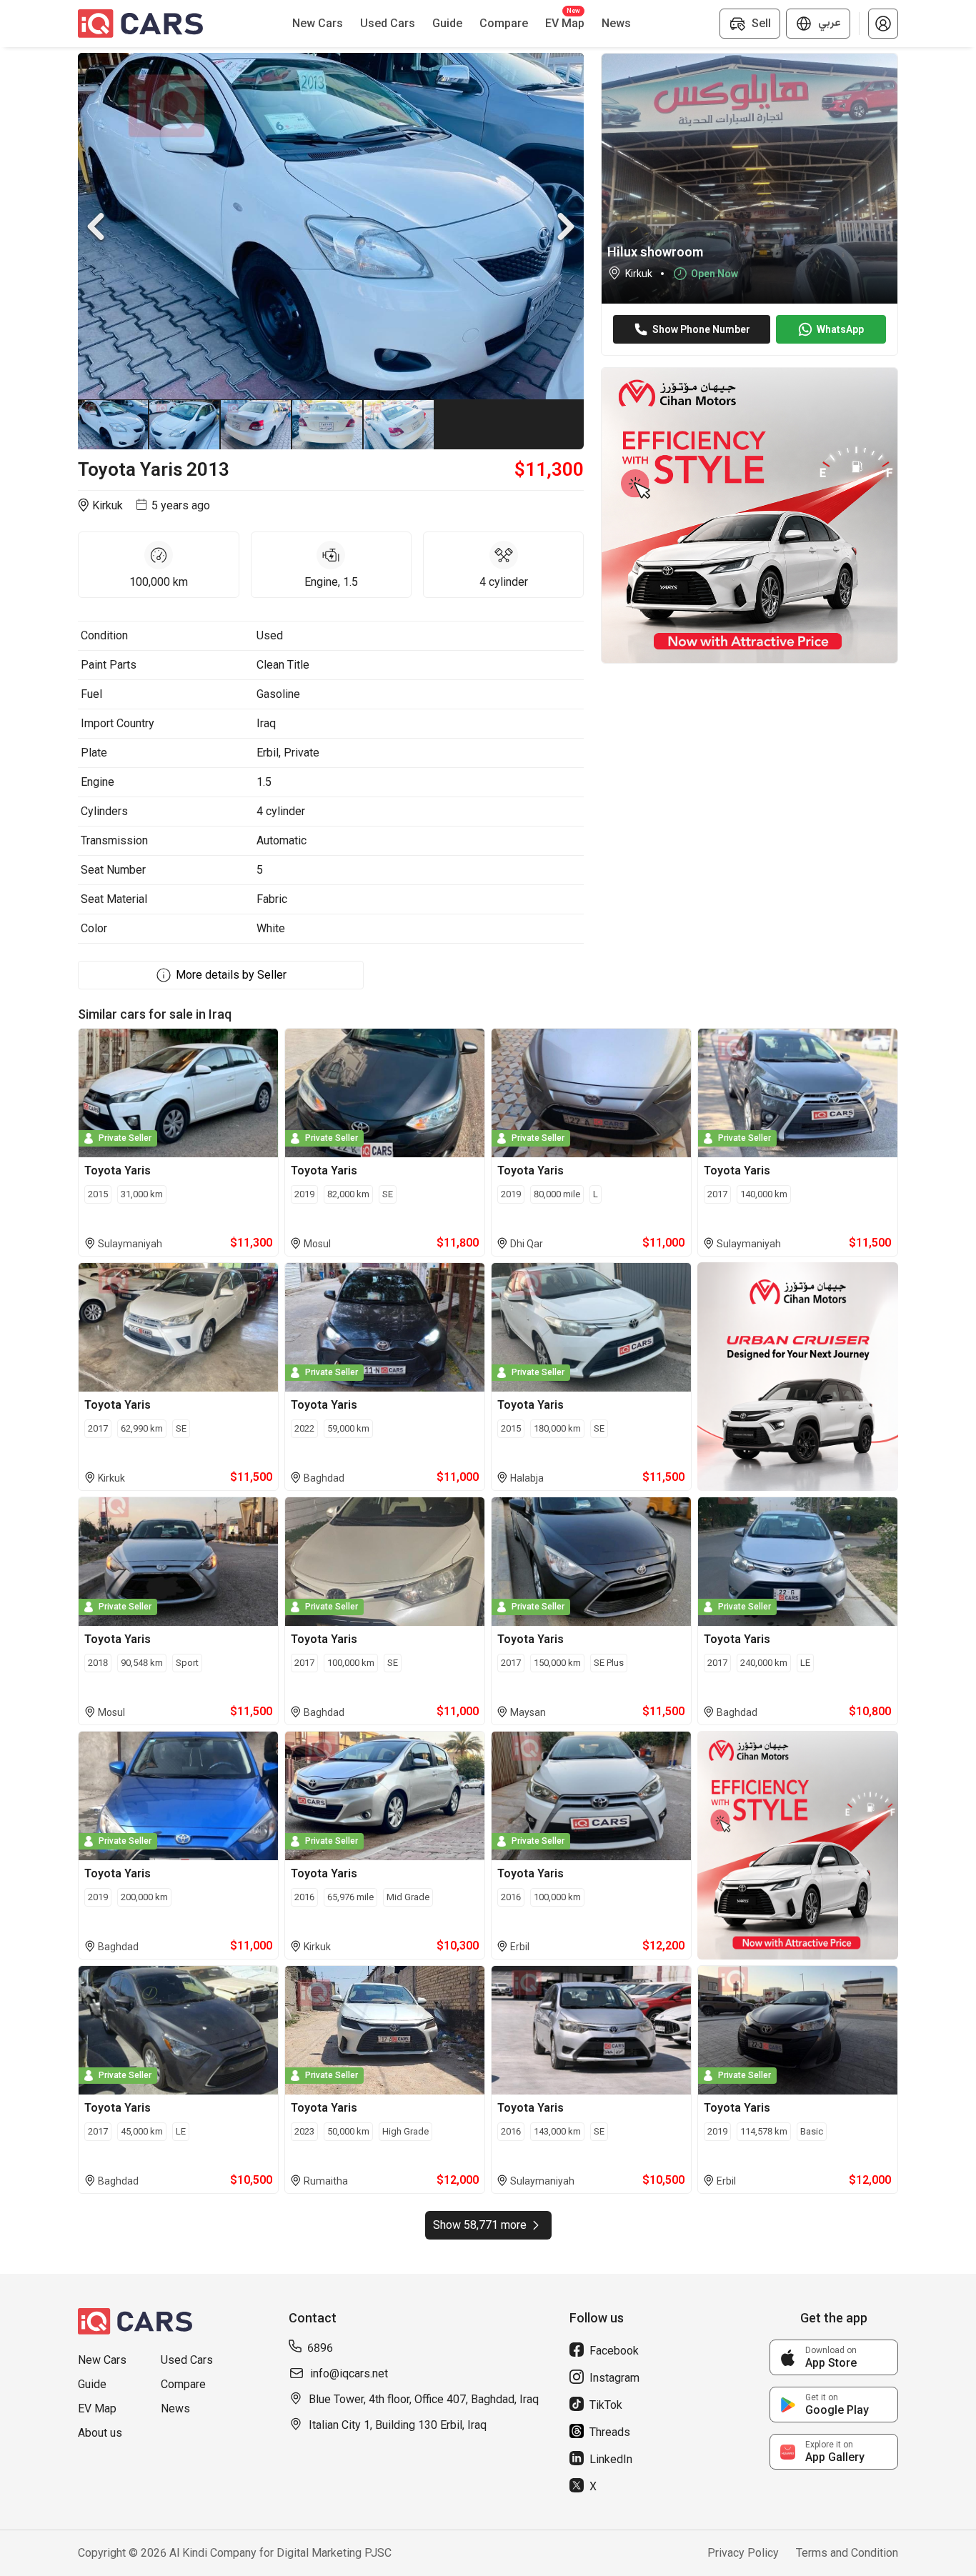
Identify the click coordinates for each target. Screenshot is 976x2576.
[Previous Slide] (96, 226)
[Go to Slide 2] (185, 424)
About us (100, 2433)
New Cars (102, 2360)
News (175, 2408)
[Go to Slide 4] (328, 424)
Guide (92, 2384)
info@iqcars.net (349, 2373)
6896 (320, 2348)
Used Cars (187, 2360)
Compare (183, 2384)
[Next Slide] (566, 226)
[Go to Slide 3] (257, 424)
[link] (834, 2357)
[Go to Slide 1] (114, 424)
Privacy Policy (743, 2553)
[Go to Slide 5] (399, 424)
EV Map (97, 2408)
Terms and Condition (847, 2553)
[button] (883, 24)
